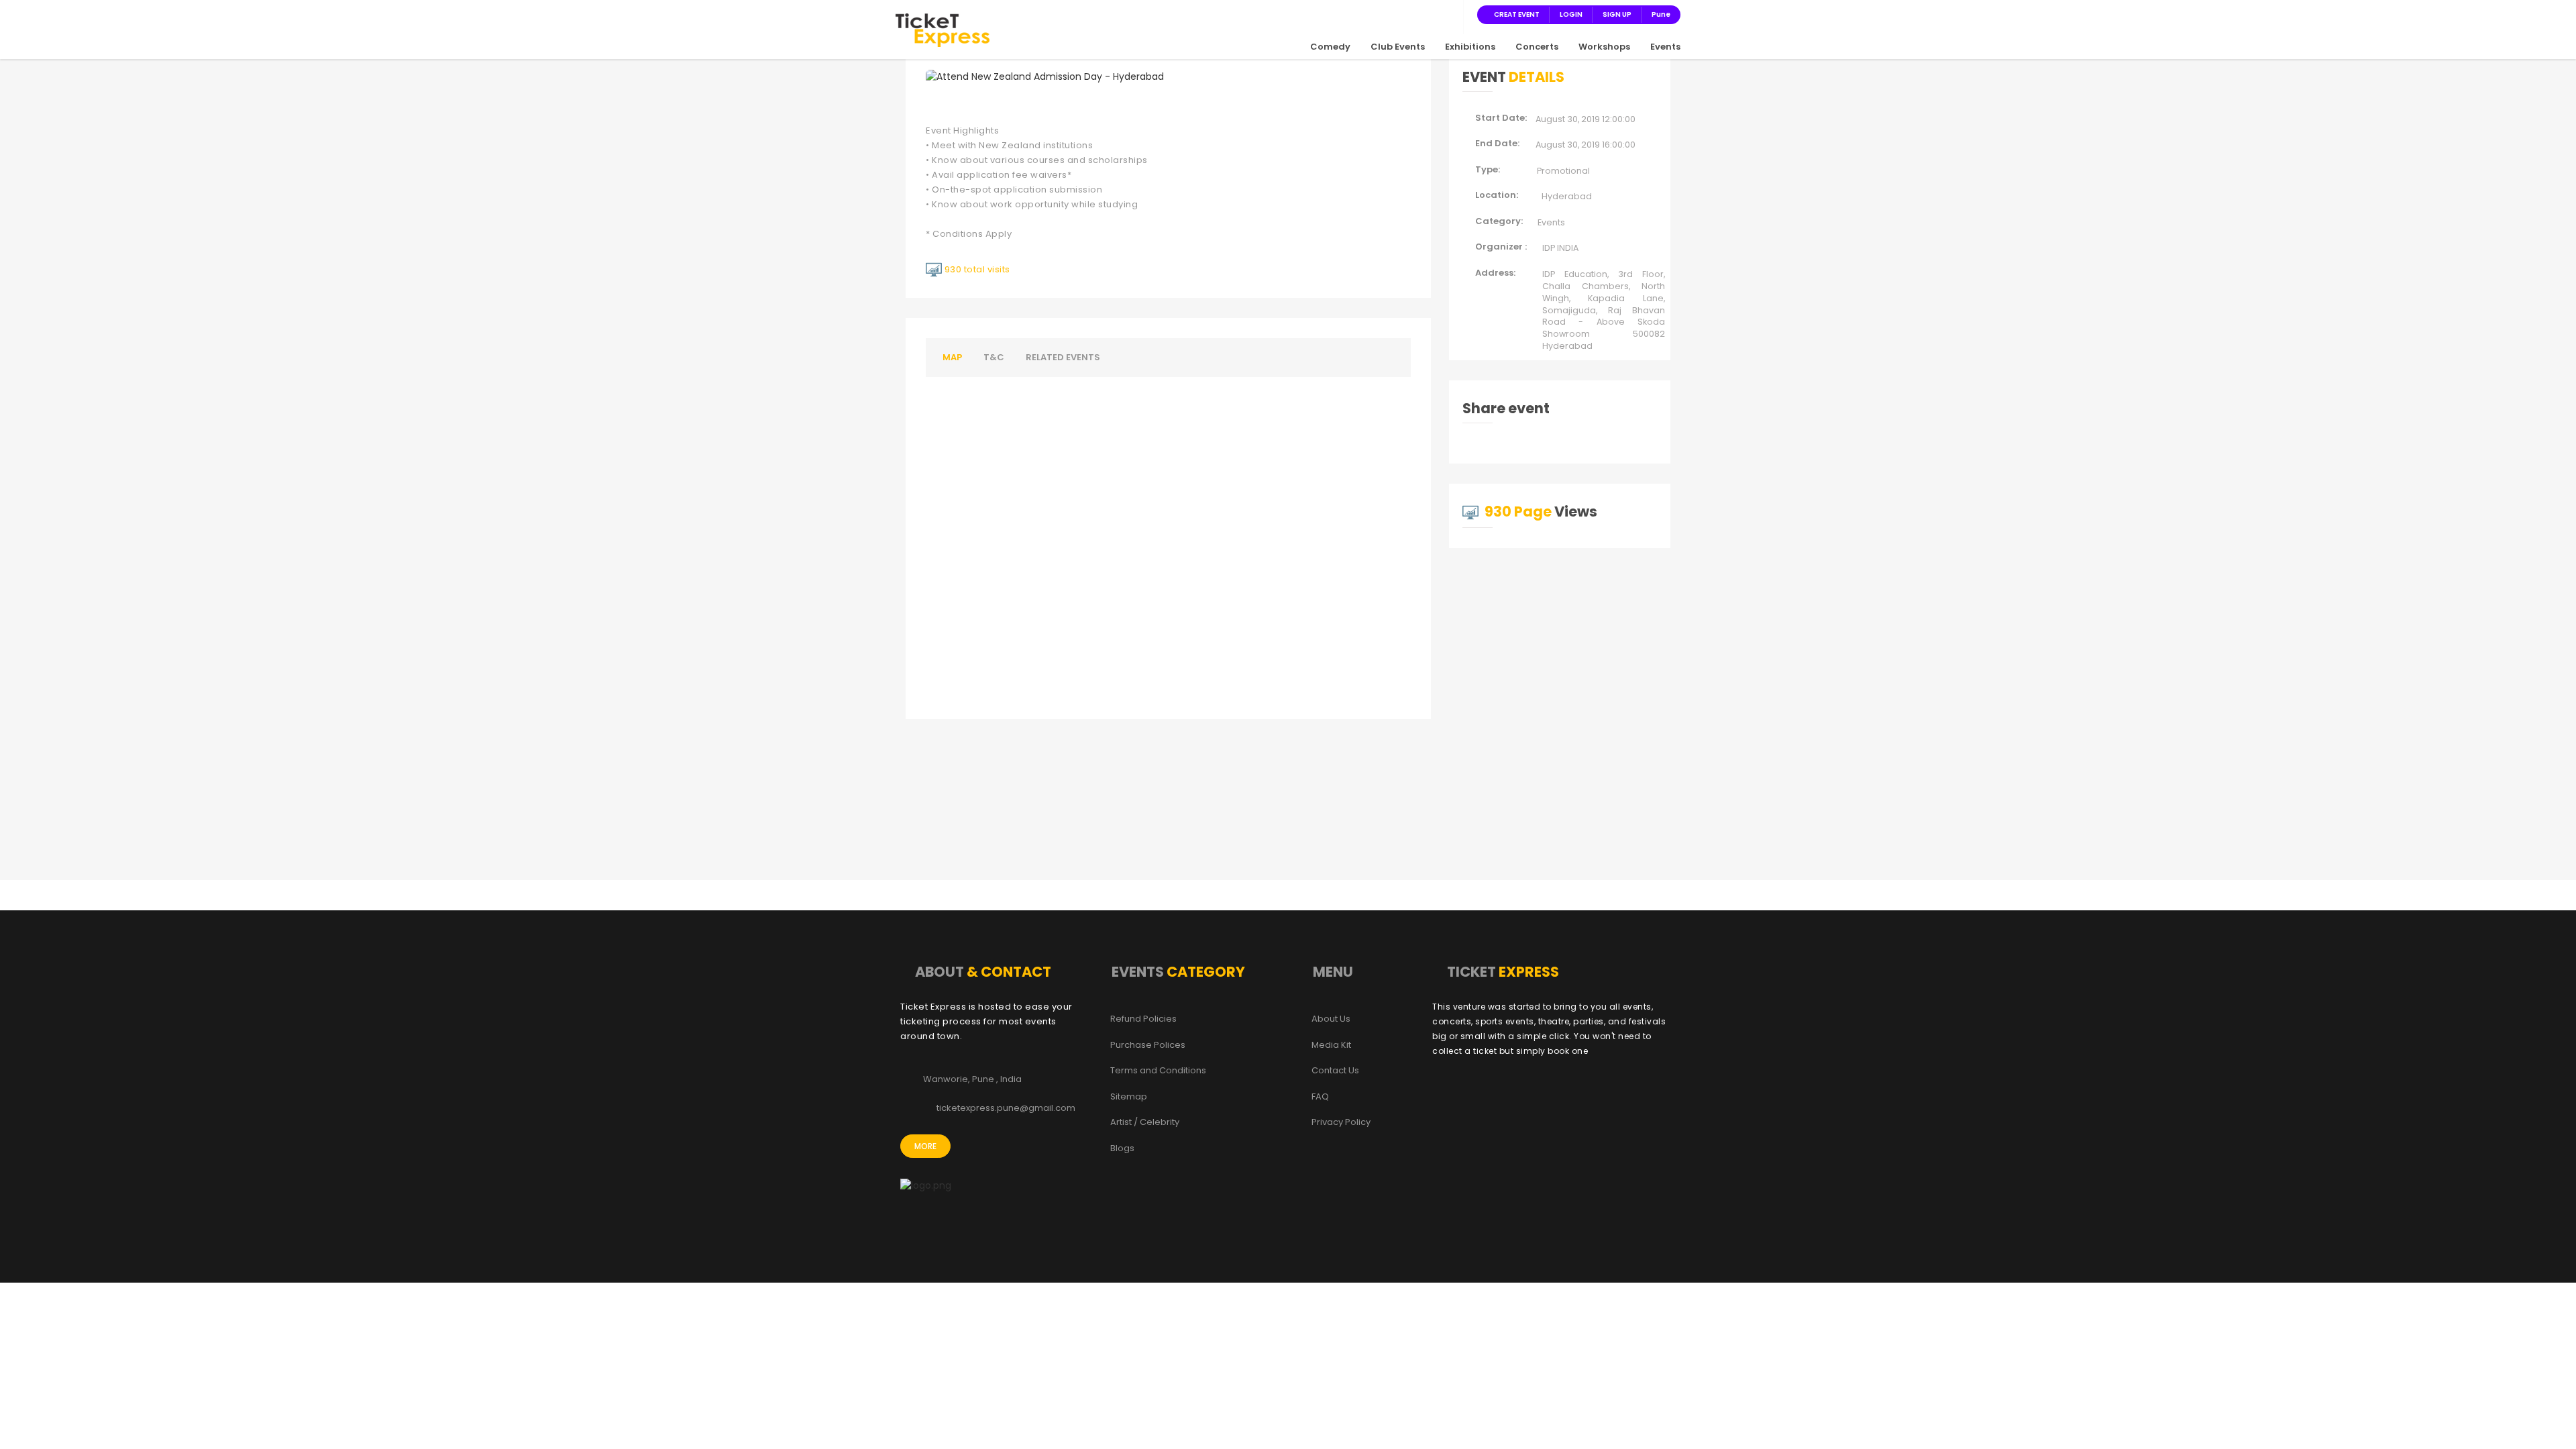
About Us (1331, 1019)
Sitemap (1129, 1097)
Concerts (1537, 47)
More (925, 1146)
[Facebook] (1385, 14)
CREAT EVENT (1517, 14)
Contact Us (1335, 1071)
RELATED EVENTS (1063, 357)
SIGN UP (1617, 14)
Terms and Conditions (1158, 1071)
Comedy (1330, 47)
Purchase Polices (1148, 1045)
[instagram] (1417, 14)
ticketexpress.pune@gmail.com (1006, 1108)
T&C (994, 357)
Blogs (1122, 1148)
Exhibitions (1470, 47)
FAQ (1320, 1097)
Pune (1661, 14)
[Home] (943, 30)
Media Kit (1331, 1045)
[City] (1449, 14)
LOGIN (1571, 14)
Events (1665, 47)
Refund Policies (1143, 1019)
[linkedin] (1433, 14)
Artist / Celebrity (1145, 1122)
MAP (952, 357)
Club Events (1398, 47)
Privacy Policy (1341, 1122)
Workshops (1604, 47)
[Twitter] (1401, 14)
